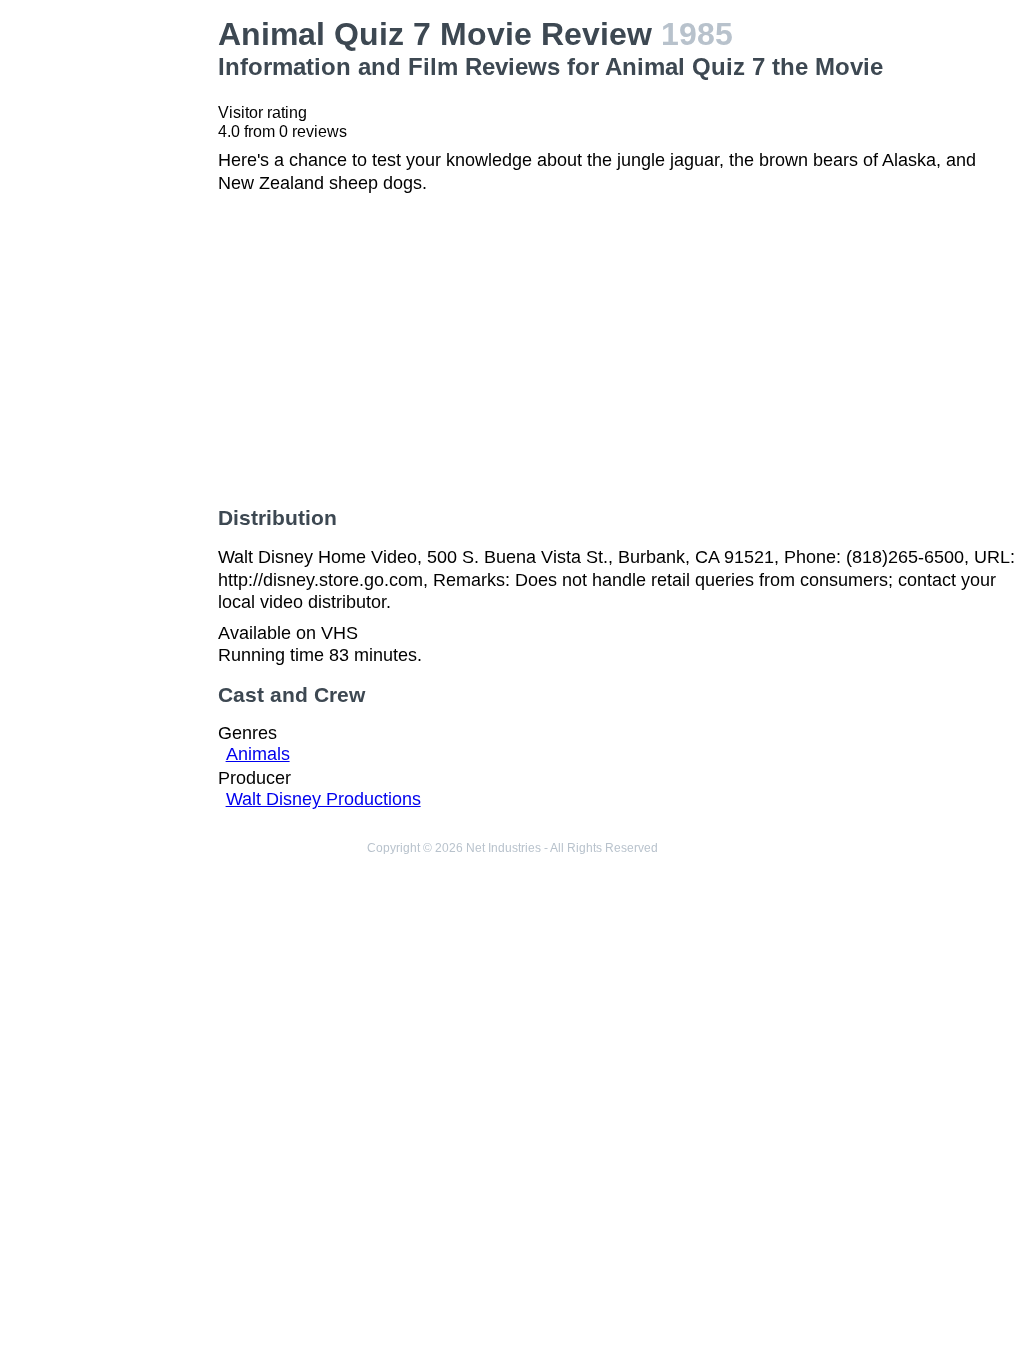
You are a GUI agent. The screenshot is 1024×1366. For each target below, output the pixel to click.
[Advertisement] (113, 316)
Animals (258, 754)
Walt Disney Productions (323, 799)
